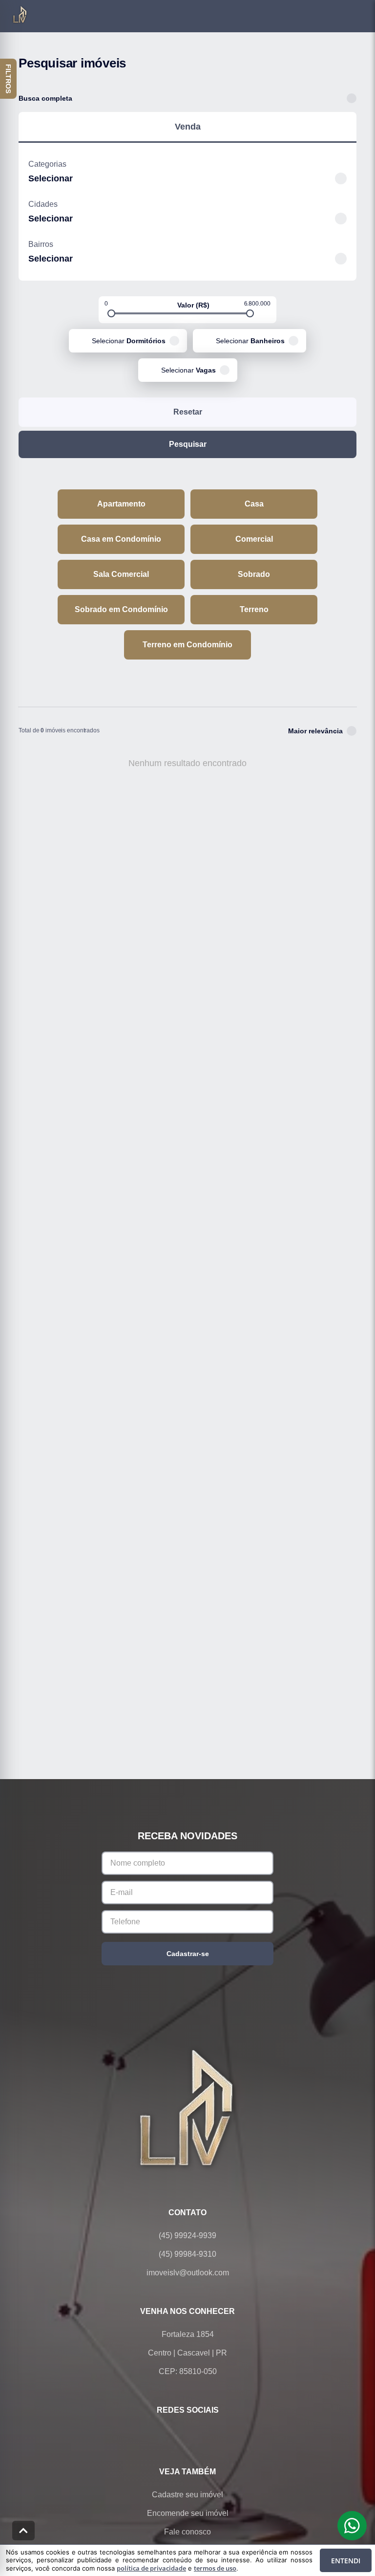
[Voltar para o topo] (23, 2531)
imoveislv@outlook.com (188, 2273)
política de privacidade (151, 2568)
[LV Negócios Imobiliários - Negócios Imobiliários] (187, 2107)
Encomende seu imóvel (188, 2513)
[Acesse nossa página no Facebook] (146, 2433)
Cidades (43, 204)
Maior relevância (315, 731)
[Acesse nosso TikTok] (229, 2433)
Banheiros (250, 341)
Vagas (188, 370)
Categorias (47, 164)
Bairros (41, 244)
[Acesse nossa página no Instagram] (201, 2433)
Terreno (254, 609)
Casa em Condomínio (121, 539)
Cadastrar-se (188, 1954)
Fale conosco (187, 2532)
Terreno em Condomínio (187, 645)
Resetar (188, 412)
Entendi (346, 2561)
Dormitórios (129, 341)
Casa (254, 504)
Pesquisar (188, 444)
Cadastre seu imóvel (187, 2495)
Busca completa (45, 98)
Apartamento (121, 504)
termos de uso (215, 2568)
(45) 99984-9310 (187, 2254)
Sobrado (254, 574)
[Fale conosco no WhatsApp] (174, 2433)
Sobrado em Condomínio (121, 609)
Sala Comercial (121, 574)
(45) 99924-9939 (187, 2235)
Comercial (254, 539)
